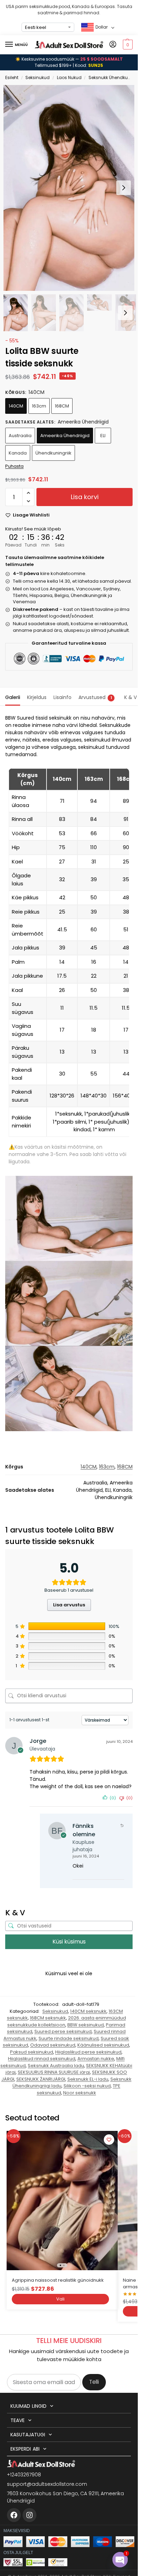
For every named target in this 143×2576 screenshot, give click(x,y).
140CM (16, 406)
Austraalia (20, 436)
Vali (60, 2299)
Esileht (12, 77)
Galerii (13, 697)
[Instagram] (30, 2515)
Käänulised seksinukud (103, 2045)
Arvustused (95, 697)
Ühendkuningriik (53, 453)
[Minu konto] (113, 45)
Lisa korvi (85, 497)
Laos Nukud (69, 77)
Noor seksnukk (80, 2093)
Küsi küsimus (69, 1942)
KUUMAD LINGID (28, 2406)
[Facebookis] (14, 2515)
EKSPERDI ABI (25, 2449)
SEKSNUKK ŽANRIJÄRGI (41, 2079)
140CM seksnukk (88, 2011)
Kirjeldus (37, 697)
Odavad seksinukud (53, 2045)
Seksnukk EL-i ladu (88, 2079)
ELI (103, 436)
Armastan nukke (96, 2059)
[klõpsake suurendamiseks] (71, 188)
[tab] (13, 697)
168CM (62, 406)
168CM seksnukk (48, 2018)
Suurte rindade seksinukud (69, 2038)
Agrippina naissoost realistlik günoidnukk (58, 2280)
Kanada (18, 453)
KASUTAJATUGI (28, 2435)
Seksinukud (37, 77)
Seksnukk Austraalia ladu (56, 2066)
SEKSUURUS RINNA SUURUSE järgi (54, 2072)
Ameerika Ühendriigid (65, 436)
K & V (131, 697)
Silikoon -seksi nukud (87, 2086)
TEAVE (18, 2420)
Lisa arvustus (69, 1605)
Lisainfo (62, 697)
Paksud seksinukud (32, 2052)
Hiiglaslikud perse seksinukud (88, 2052)
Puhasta (14, 466)
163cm (39, 406)
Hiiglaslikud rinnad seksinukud (42, 2059)
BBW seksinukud (86, 2025)
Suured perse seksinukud (63, 2031)
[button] (127, 45)
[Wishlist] (109, 2140)
